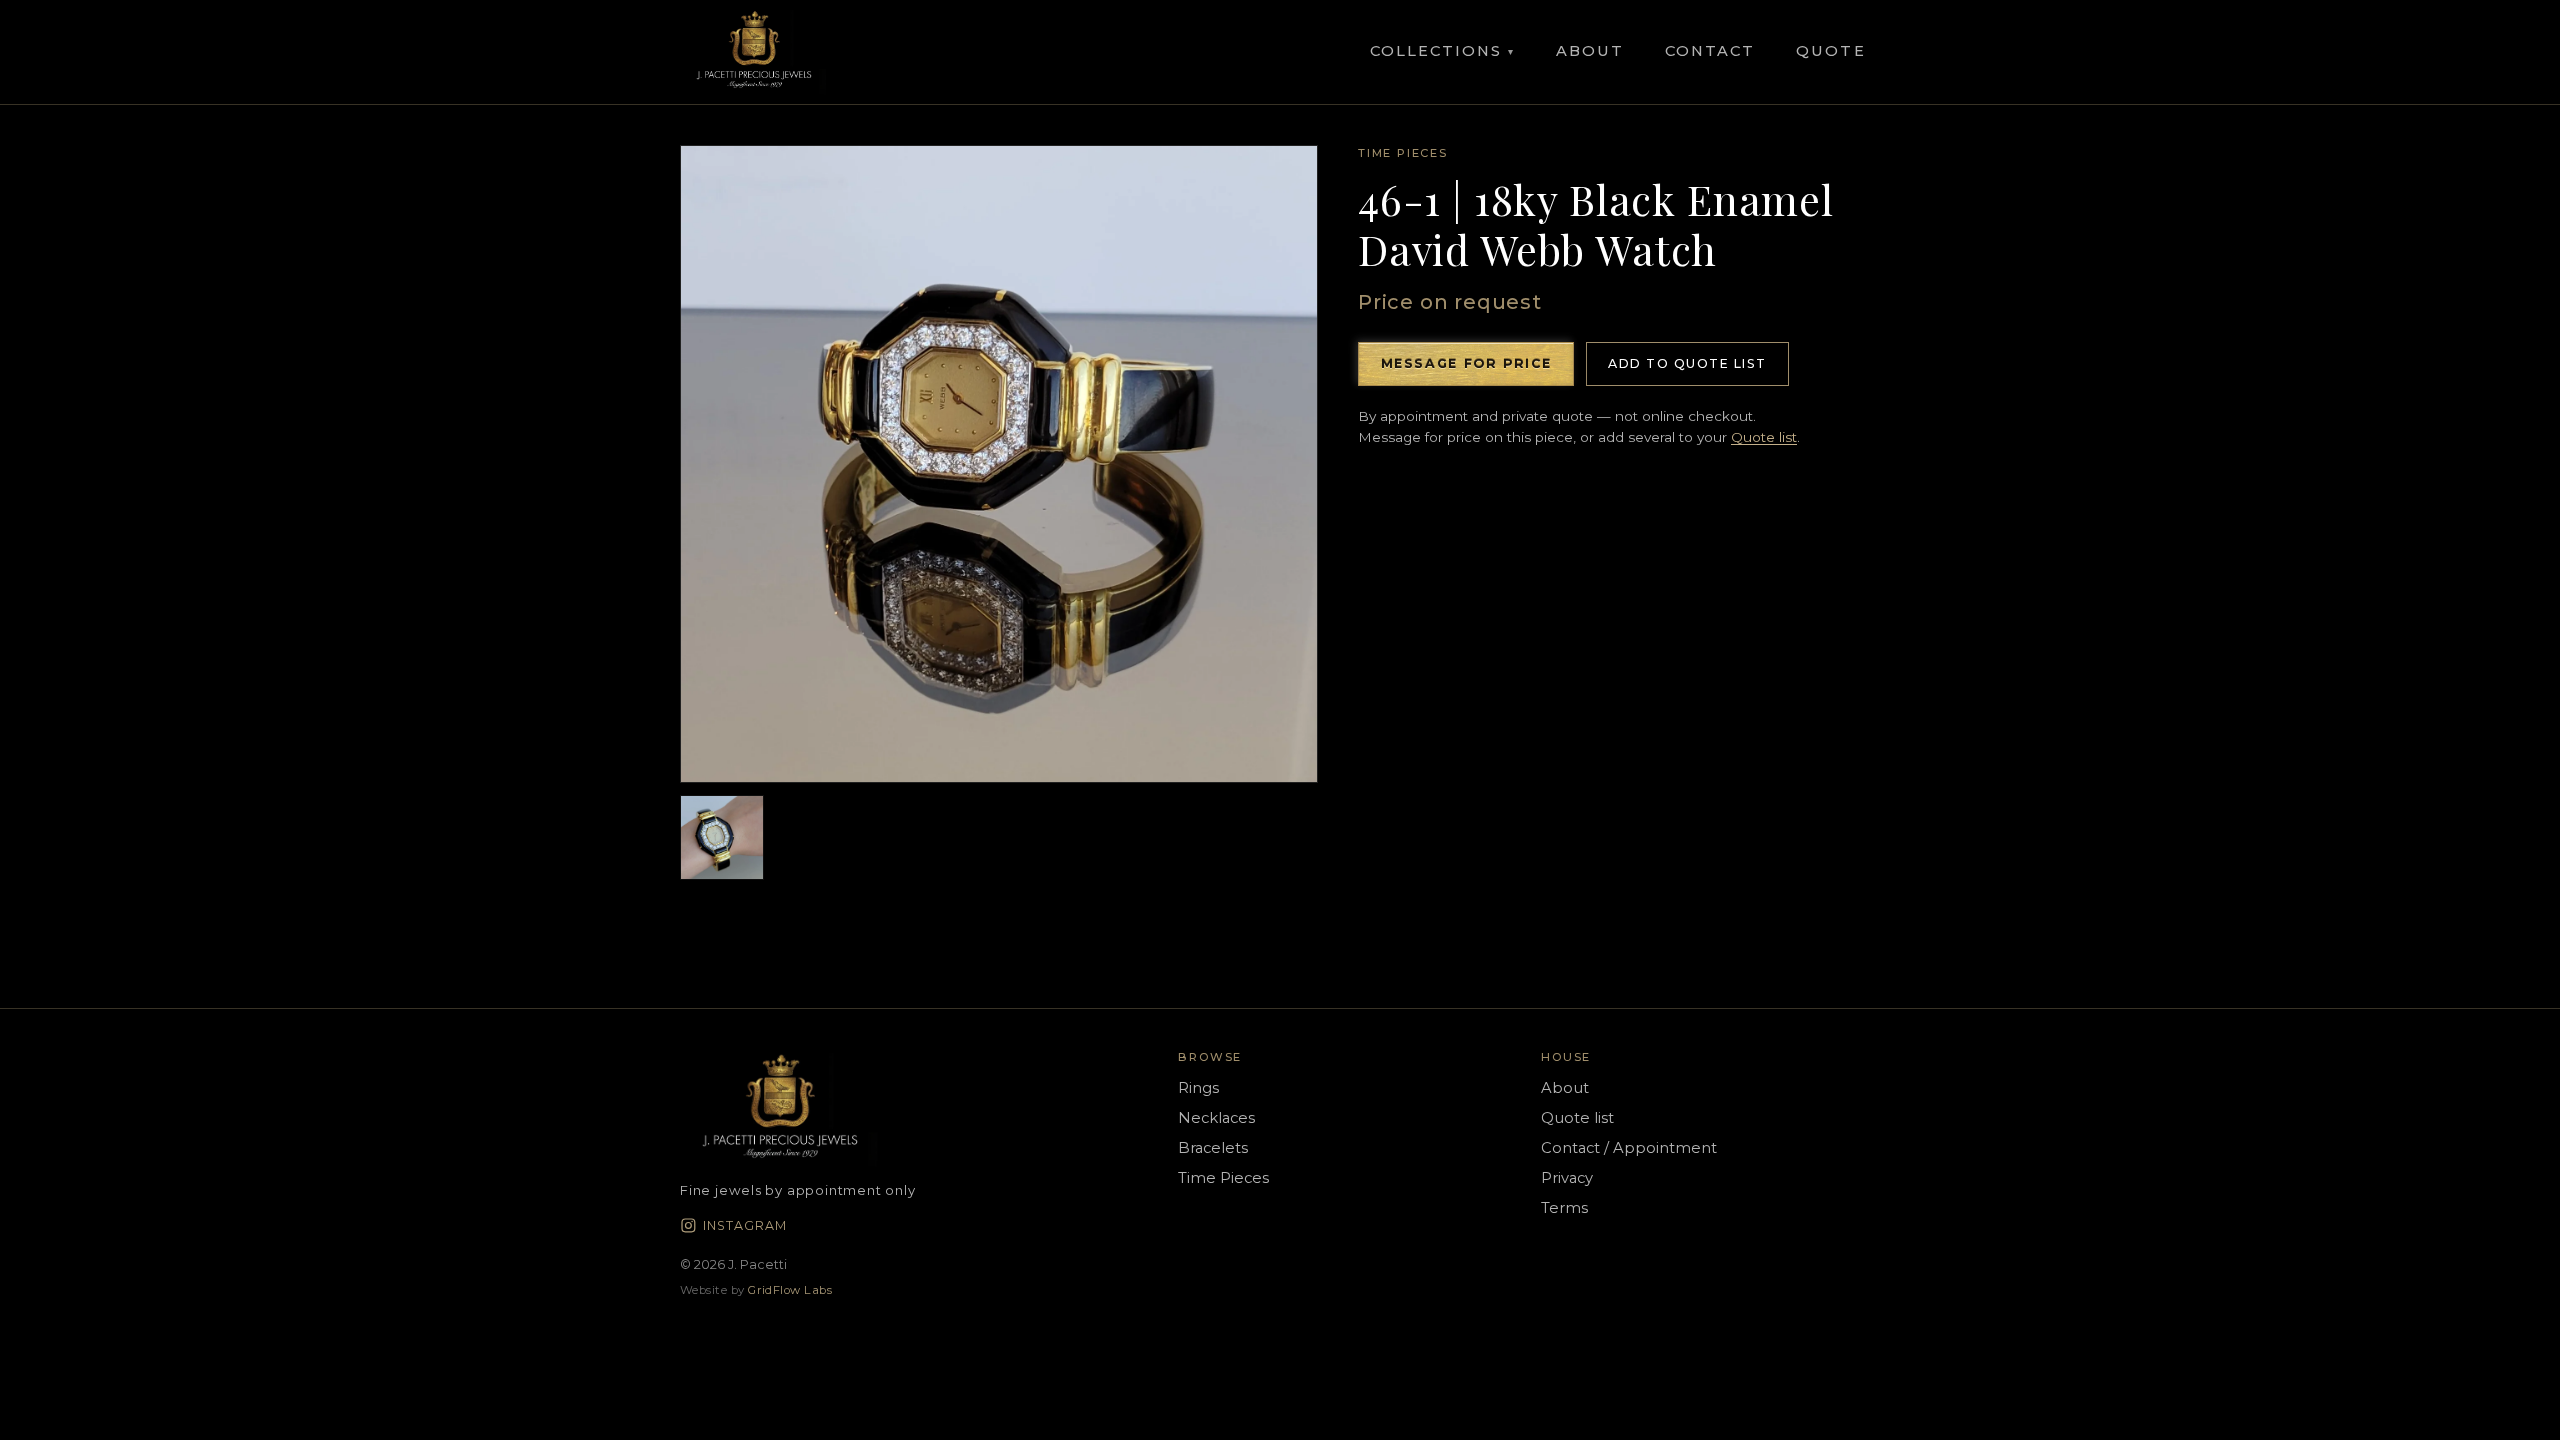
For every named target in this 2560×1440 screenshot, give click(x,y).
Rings (1198, 1088)
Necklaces (1216, 1118)
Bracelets (1213, 1148)
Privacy (1567, 1178)
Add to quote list (1687, 363)
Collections (1442, 51)
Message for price (1466, 363)
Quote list (1764, 437)
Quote (1830, 51)
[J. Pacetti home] (754, 52)
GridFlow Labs (790, 1290)
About (1590, 51)
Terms (1564, 1208)
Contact (1710, 51)
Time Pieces (1403, 153)
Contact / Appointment (1629, 1148)
